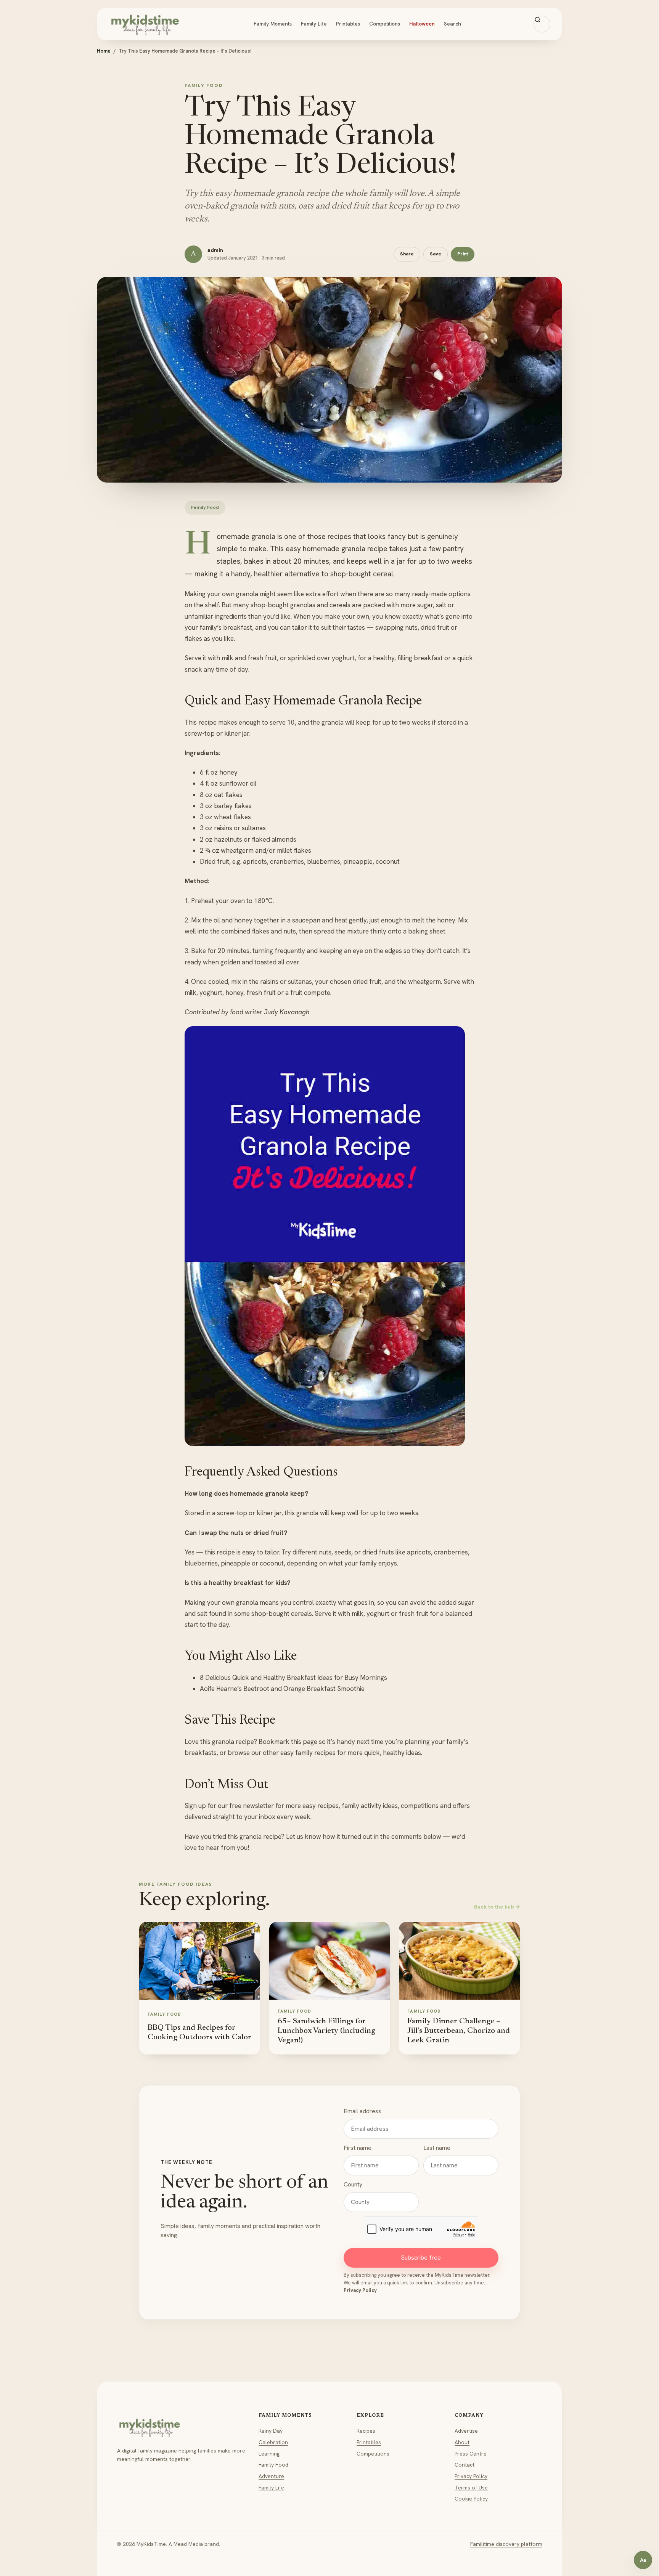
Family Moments (273, 24)
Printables (348, 24)
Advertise (466, 2431)
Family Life (314, 24)
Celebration (273, 2442)
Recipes (366, 2431)
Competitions (385, 24)
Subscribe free (421, 2258)
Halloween (422, 24)
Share (407, 254)
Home (104, 51)
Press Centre (471, 2454)
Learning (269, 2454)
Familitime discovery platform (506, 2544)
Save (436, 254)
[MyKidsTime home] (145, 24)
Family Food (273, 2465)
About (462, 2442)
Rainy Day (271, 2431)
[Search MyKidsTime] (542, 24)
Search (452, 24)
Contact (465, 2465)
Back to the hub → (497, 1907)
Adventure (271, 2476)
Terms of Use (471, 2488)
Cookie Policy (471, 2499)
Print (463, 254)
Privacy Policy (360, 2290)
